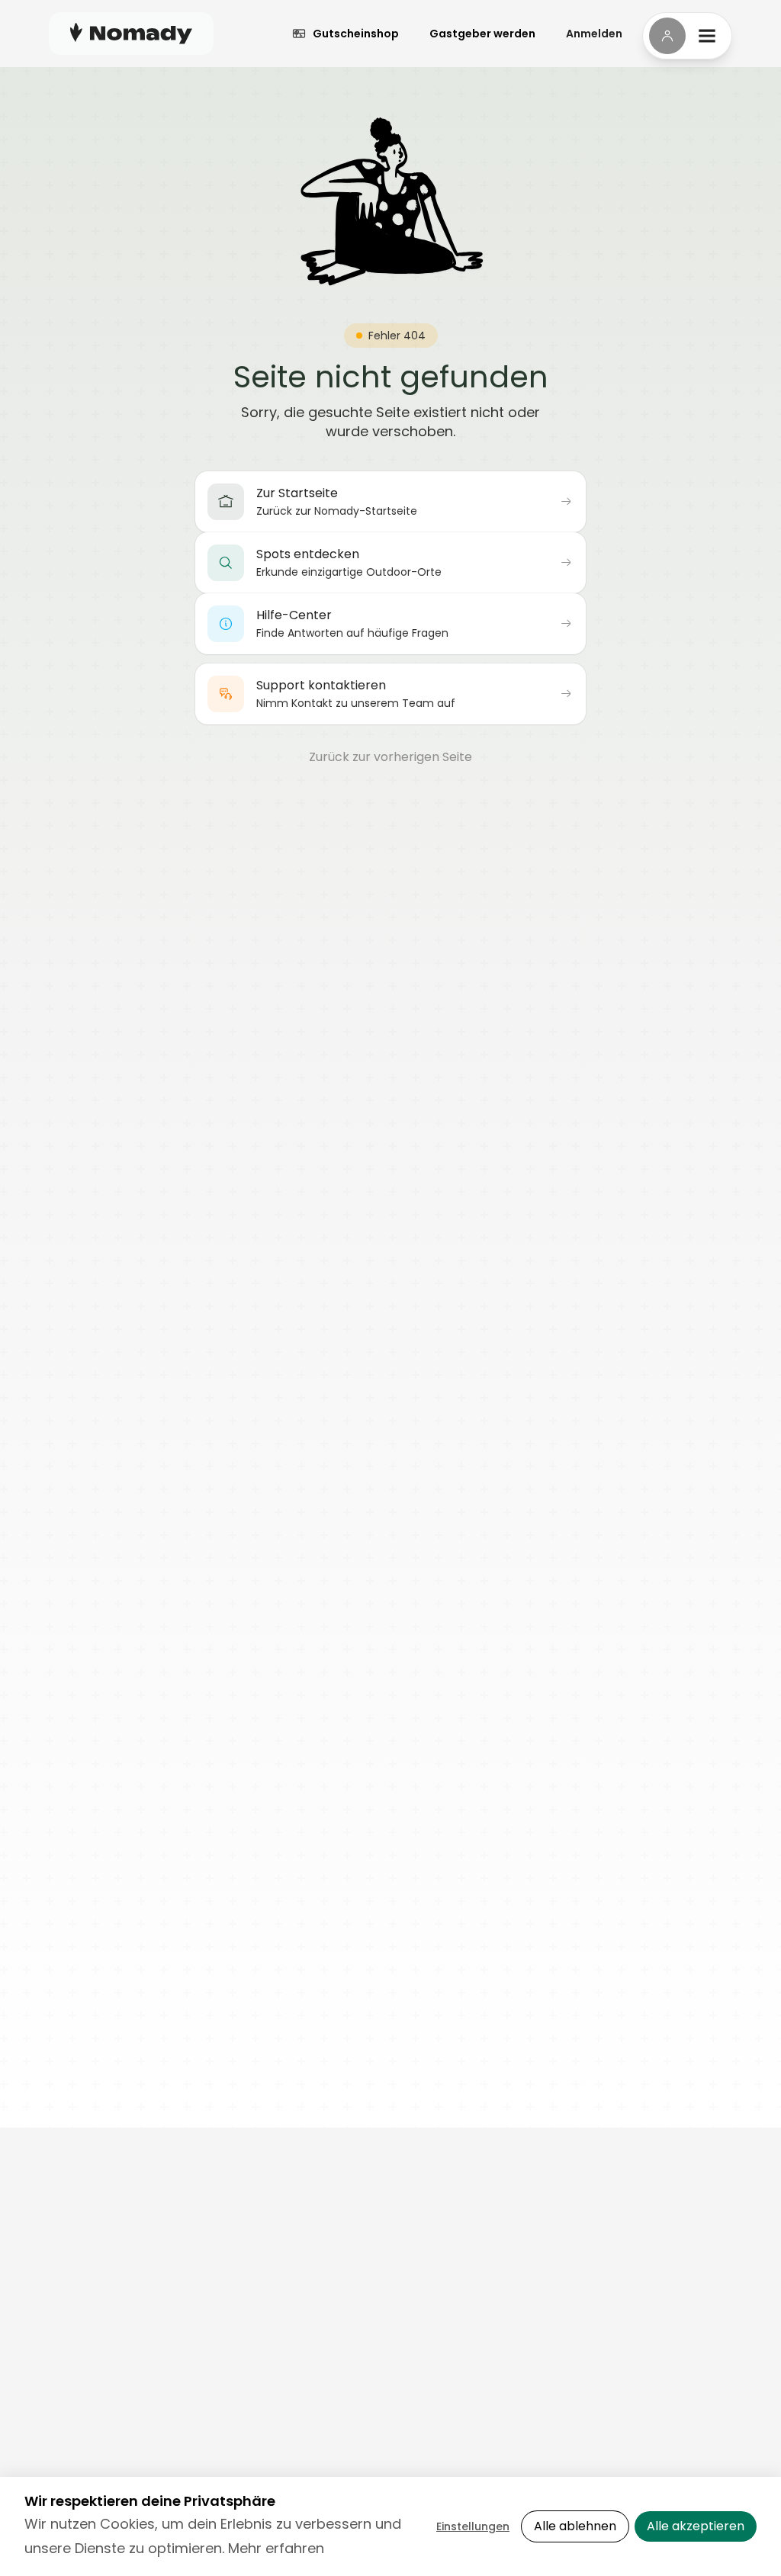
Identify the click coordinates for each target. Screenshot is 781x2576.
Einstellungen (473, 2526)
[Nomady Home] (131, 33)
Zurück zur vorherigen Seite (390, 757)
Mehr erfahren (276, 2548)
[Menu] (687, 36)
